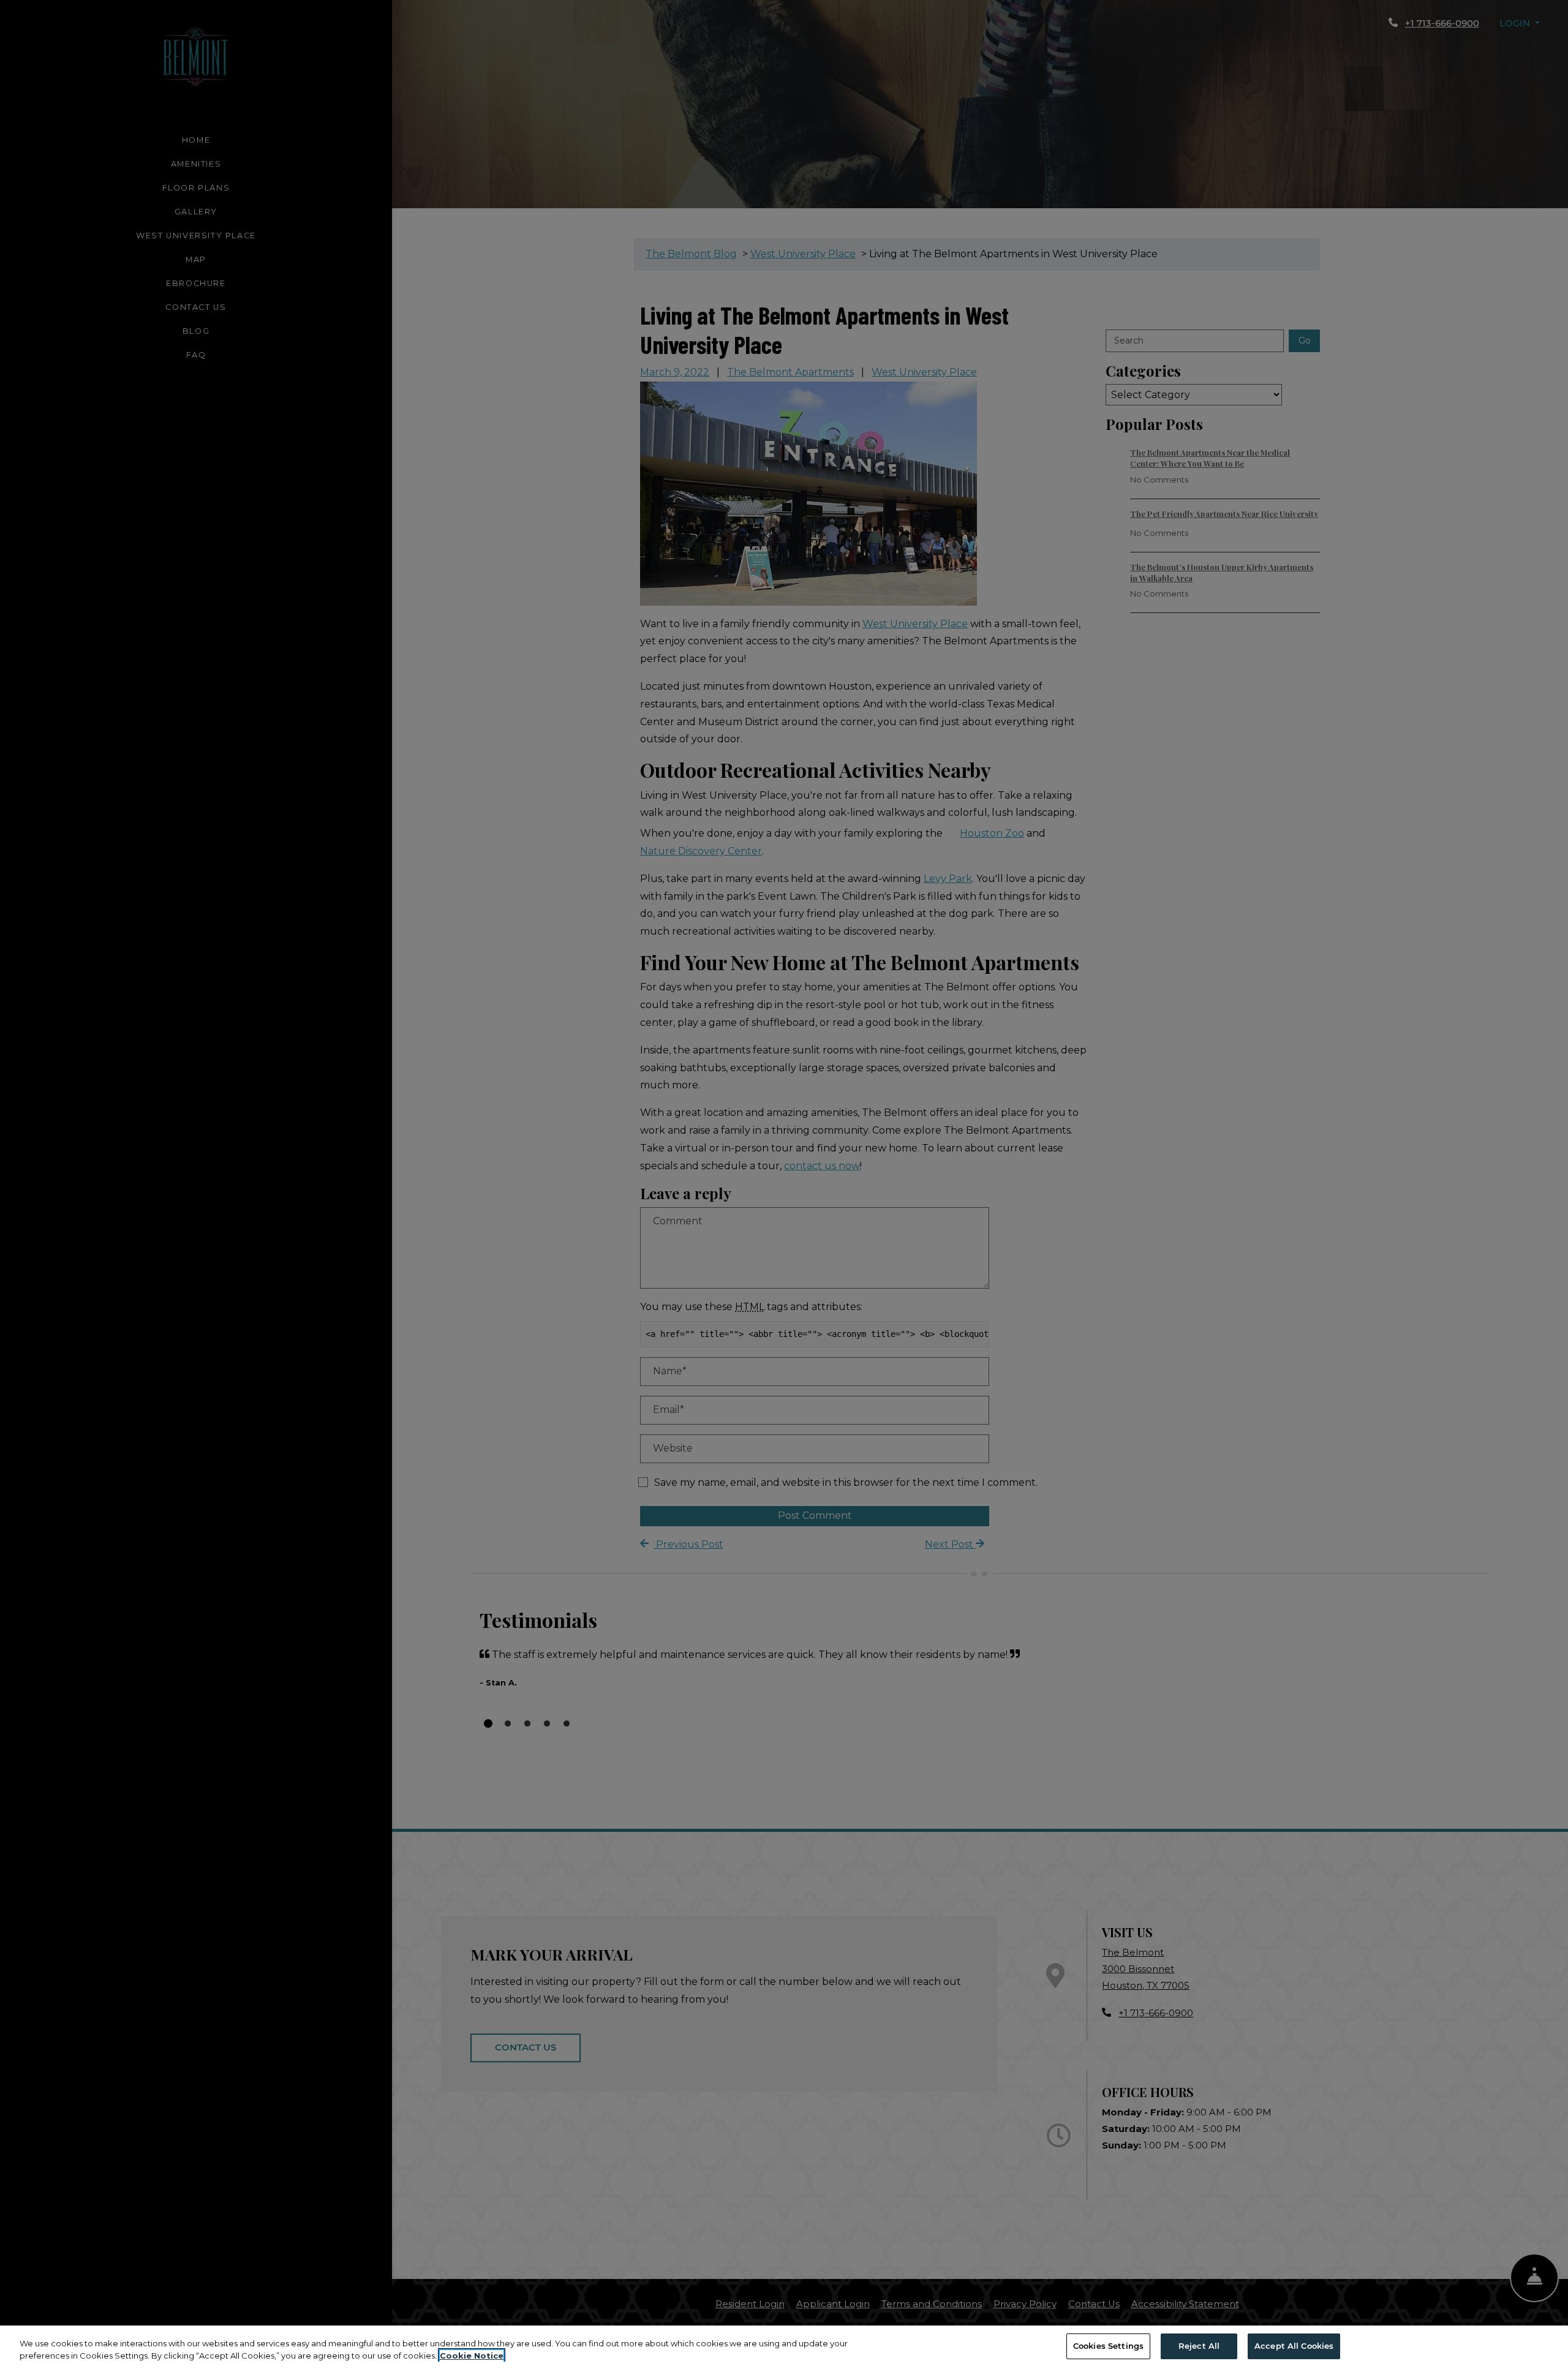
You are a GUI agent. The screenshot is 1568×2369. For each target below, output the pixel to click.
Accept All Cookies (1294, 2346)
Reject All (1199, 2346)
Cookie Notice (472, 2356)
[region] (784, 2347)
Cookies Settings (1108, 2346)
